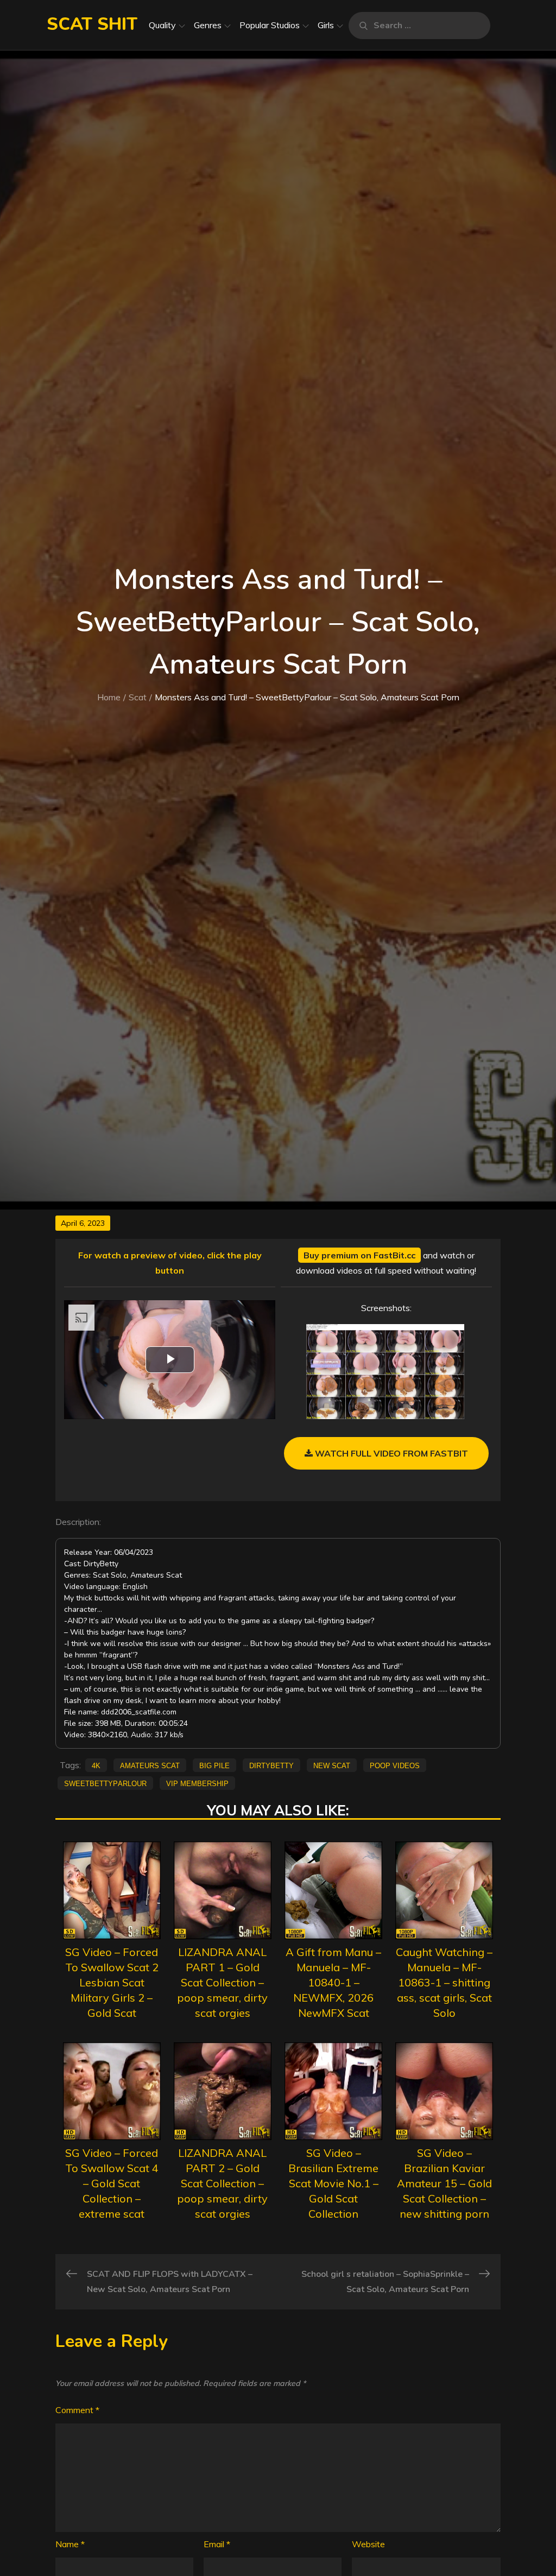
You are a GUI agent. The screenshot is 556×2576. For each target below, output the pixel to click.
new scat (332, 1765)
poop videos (395, 1765)
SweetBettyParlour (105, 1783)
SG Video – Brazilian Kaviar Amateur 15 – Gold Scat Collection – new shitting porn (444, 2183)
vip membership (197, 1783)
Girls (326, 25)
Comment (77, 2410)
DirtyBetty (271, 1765)
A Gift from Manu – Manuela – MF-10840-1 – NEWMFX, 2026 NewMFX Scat (333, 1982)
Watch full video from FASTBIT (390, 1453)
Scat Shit (92, 24)
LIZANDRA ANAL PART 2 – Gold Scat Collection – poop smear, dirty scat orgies (222, 2183)
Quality (162, 25)
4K (96, 1765)
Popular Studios (270, 25)
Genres (208, 25)
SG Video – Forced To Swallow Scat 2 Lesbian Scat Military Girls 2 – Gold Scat (112, 1982)
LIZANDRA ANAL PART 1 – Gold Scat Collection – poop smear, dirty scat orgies (222, 1982)
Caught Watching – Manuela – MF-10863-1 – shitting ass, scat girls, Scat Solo (444, 1982)
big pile (214, 1765)
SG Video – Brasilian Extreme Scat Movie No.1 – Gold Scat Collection (333, 2183)
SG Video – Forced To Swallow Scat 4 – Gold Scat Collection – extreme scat (112, 2183)
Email (217, 2544)
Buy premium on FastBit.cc (359, 1255)
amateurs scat (150, 1765)
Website (368, 2544)
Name (70, 2544)
